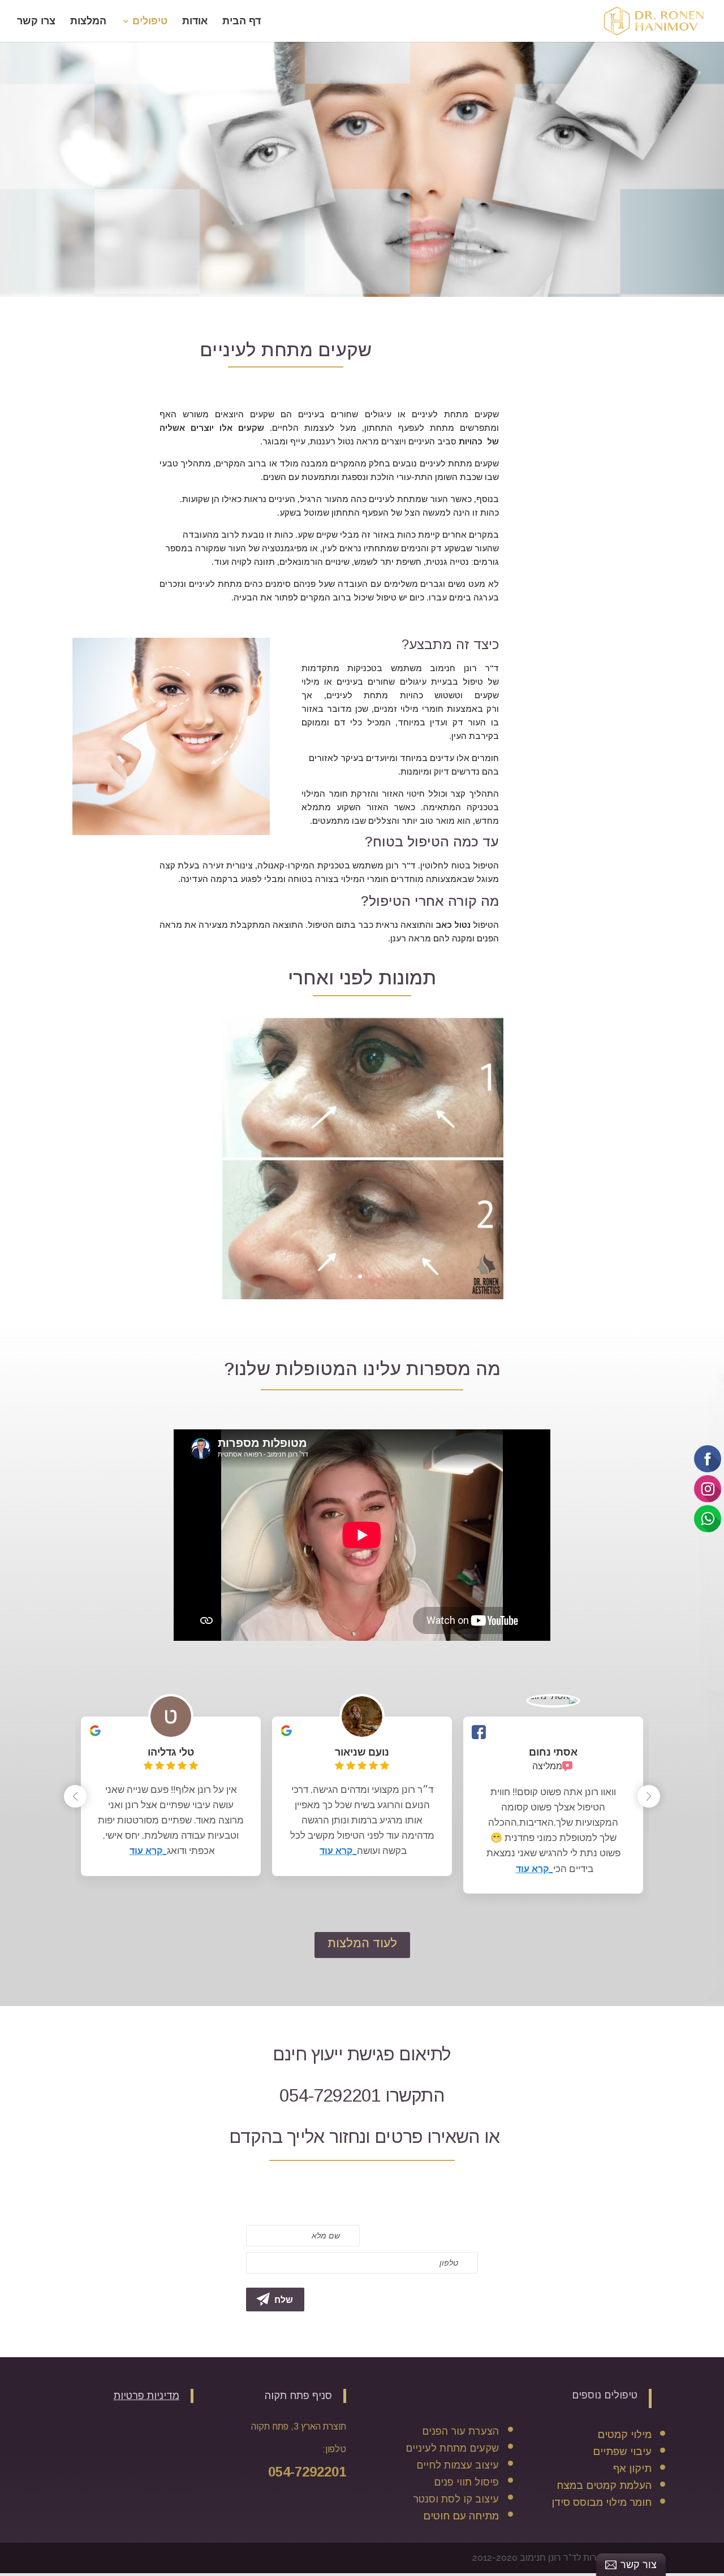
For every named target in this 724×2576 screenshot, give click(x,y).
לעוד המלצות (362, 2023)
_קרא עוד (535, 1949)
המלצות (88, 22)
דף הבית (242, 22)
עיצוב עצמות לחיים (458, 2545)
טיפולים (150, 22)
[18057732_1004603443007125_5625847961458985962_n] (362, 1376)
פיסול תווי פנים (466, 2562)
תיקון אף (632, 2548)
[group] (553, 1885)
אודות (195, 22)
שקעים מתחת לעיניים (452, 2528)
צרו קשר (36, 22)
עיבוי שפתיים (622, 2531)
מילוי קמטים (624, 2514)
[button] (649, 1876)
